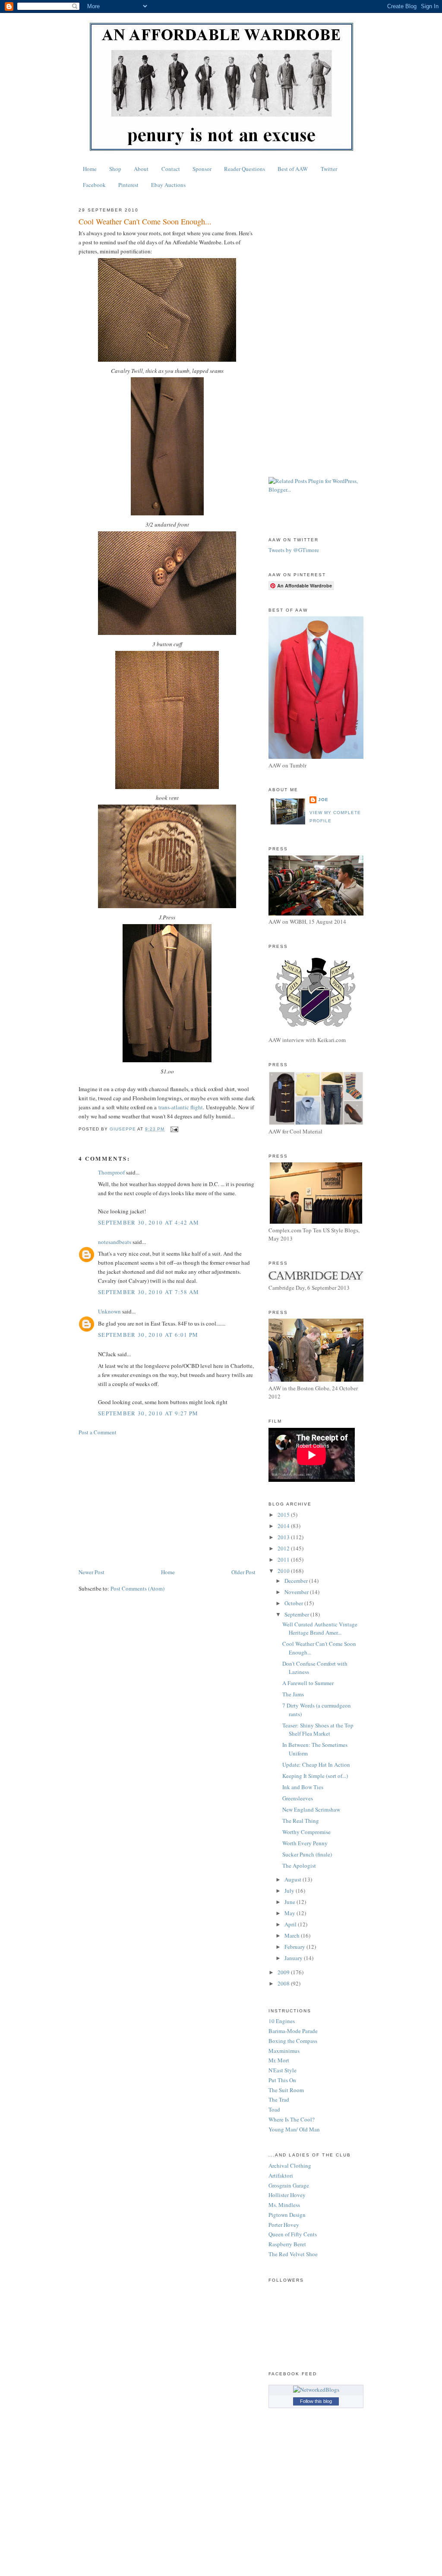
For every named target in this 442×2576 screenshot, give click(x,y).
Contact (171, 169)
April (291, 1924)
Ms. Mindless (284, 2205)
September (297, 1614)
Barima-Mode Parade (293, 2031)
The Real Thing (301, 1821)
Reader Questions (245, 169)
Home (90, 169)
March (293, 1935)
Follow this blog (316, 2401)
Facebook (94, 185)
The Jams (293, 1694)
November (297, 1592)
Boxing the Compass (293, 2041)
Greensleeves (298, 1798)
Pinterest (128, 185)
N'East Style (283, 2070)
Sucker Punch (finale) (307, 1854)
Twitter (329, 169)
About (141, 169)
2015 (284, 1515)
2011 (284, 1559)
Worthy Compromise (306, 1832)
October (294, 1603)
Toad (274, 2109)
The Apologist (299, 1866)
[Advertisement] (167, 1502)
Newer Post (92, 1572)
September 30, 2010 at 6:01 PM (148, 1335)
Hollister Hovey (287, 2195)
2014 (284, 1526)
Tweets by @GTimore (294, 550)
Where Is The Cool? (292, 2119)
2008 (284, 1983)
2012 (284, 1548)
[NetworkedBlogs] (316, 2390)
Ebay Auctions (168, 185)
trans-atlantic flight (181, 1107)
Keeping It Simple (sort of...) (315, 1776)
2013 (284, 1537)
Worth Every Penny (305, 1843)
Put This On (282, 2080)
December (297, 1581)
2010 (284, 1571)
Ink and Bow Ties (303, 1787)
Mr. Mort (279, 2060)
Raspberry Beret (287, 2244)
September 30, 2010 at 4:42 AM (149, 1222)
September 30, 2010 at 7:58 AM (149, 1292)
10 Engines (282, 2021)
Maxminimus (284, 2051)
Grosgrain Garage (289, 2185)
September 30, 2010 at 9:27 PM (148, 1413)
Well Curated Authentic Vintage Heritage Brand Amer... (320, 1629)
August (294, 1879)
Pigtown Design (287, 2215)
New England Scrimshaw (311, 1809)
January (294, 1958)
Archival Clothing (290, 2166)
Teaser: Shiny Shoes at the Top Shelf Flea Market (318, 1730)
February (295, 1947)
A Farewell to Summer (308, 1683)
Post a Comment (98, 1432)
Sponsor (202, 169)
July (290, 1891)
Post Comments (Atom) (137, 1588)
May (290, 1913)
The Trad (279, 2099)
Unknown (109, 1311)
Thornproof (111, 1172)
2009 (284, 1972)
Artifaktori (281, 2175)
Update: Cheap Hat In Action (316, 1765)
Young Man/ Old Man (294, 2129)
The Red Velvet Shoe (293, 2254)
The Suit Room (286, 2090)
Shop (115, 169)
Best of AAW (293, 169)
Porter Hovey (284, 2225)
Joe (323, 800)
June (290, 1902)
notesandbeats (115, 1242)
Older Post (243, 1572)
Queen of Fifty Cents (293, 2234)
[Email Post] (174, 1129)
